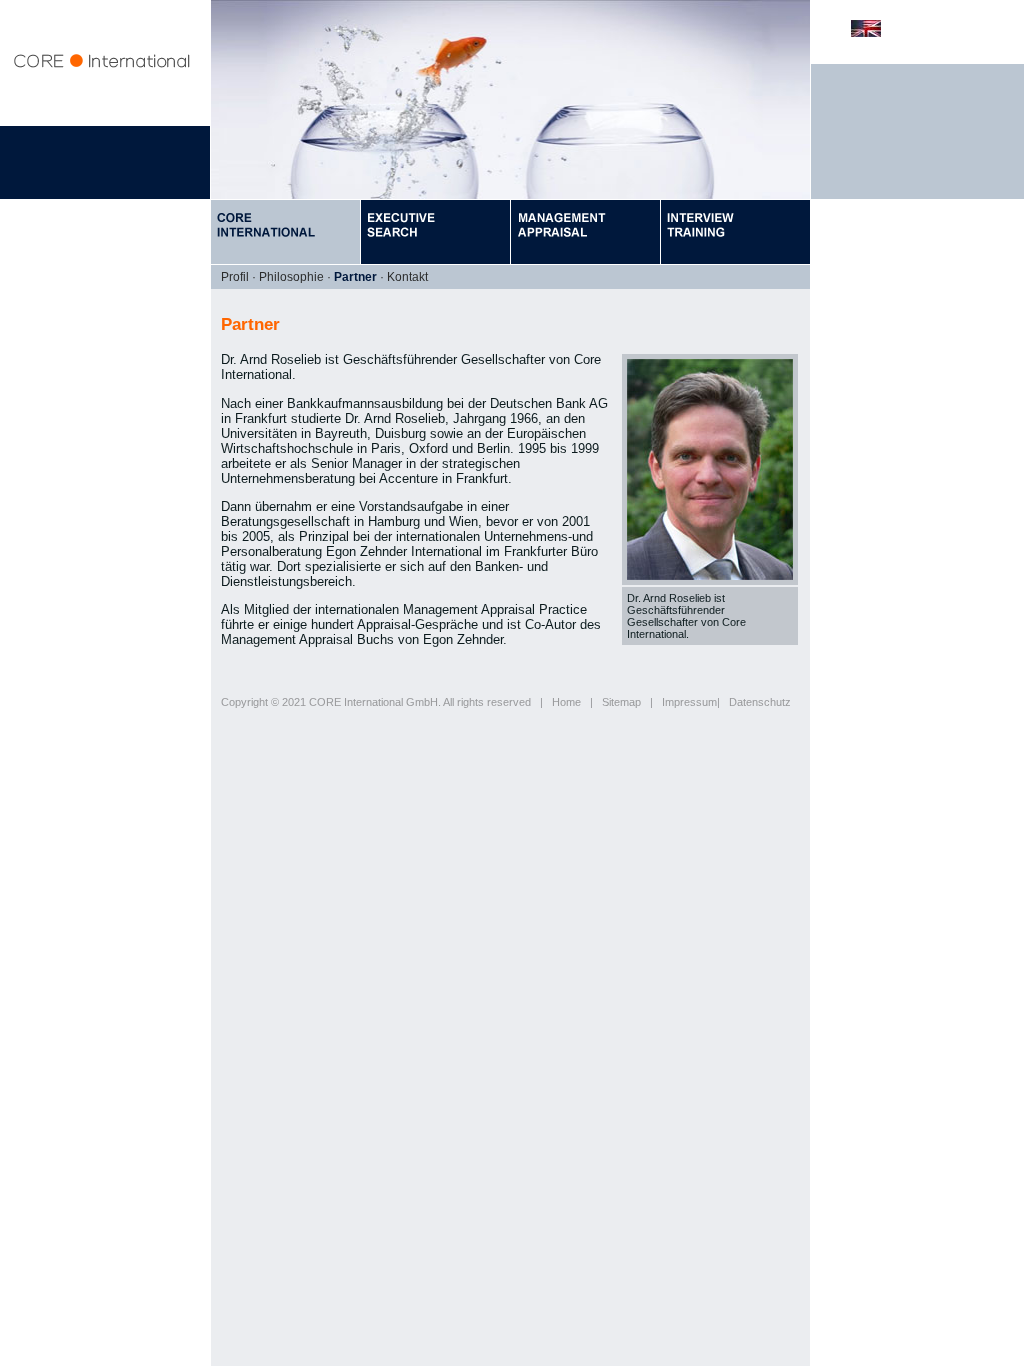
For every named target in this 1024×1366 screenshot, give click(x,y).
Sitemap (621, 702)
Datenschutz (760, 702)
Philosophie (291, 277)
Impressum (689, 702)
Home (566, 702)
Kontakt (407, 277)
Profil (235, 277)
